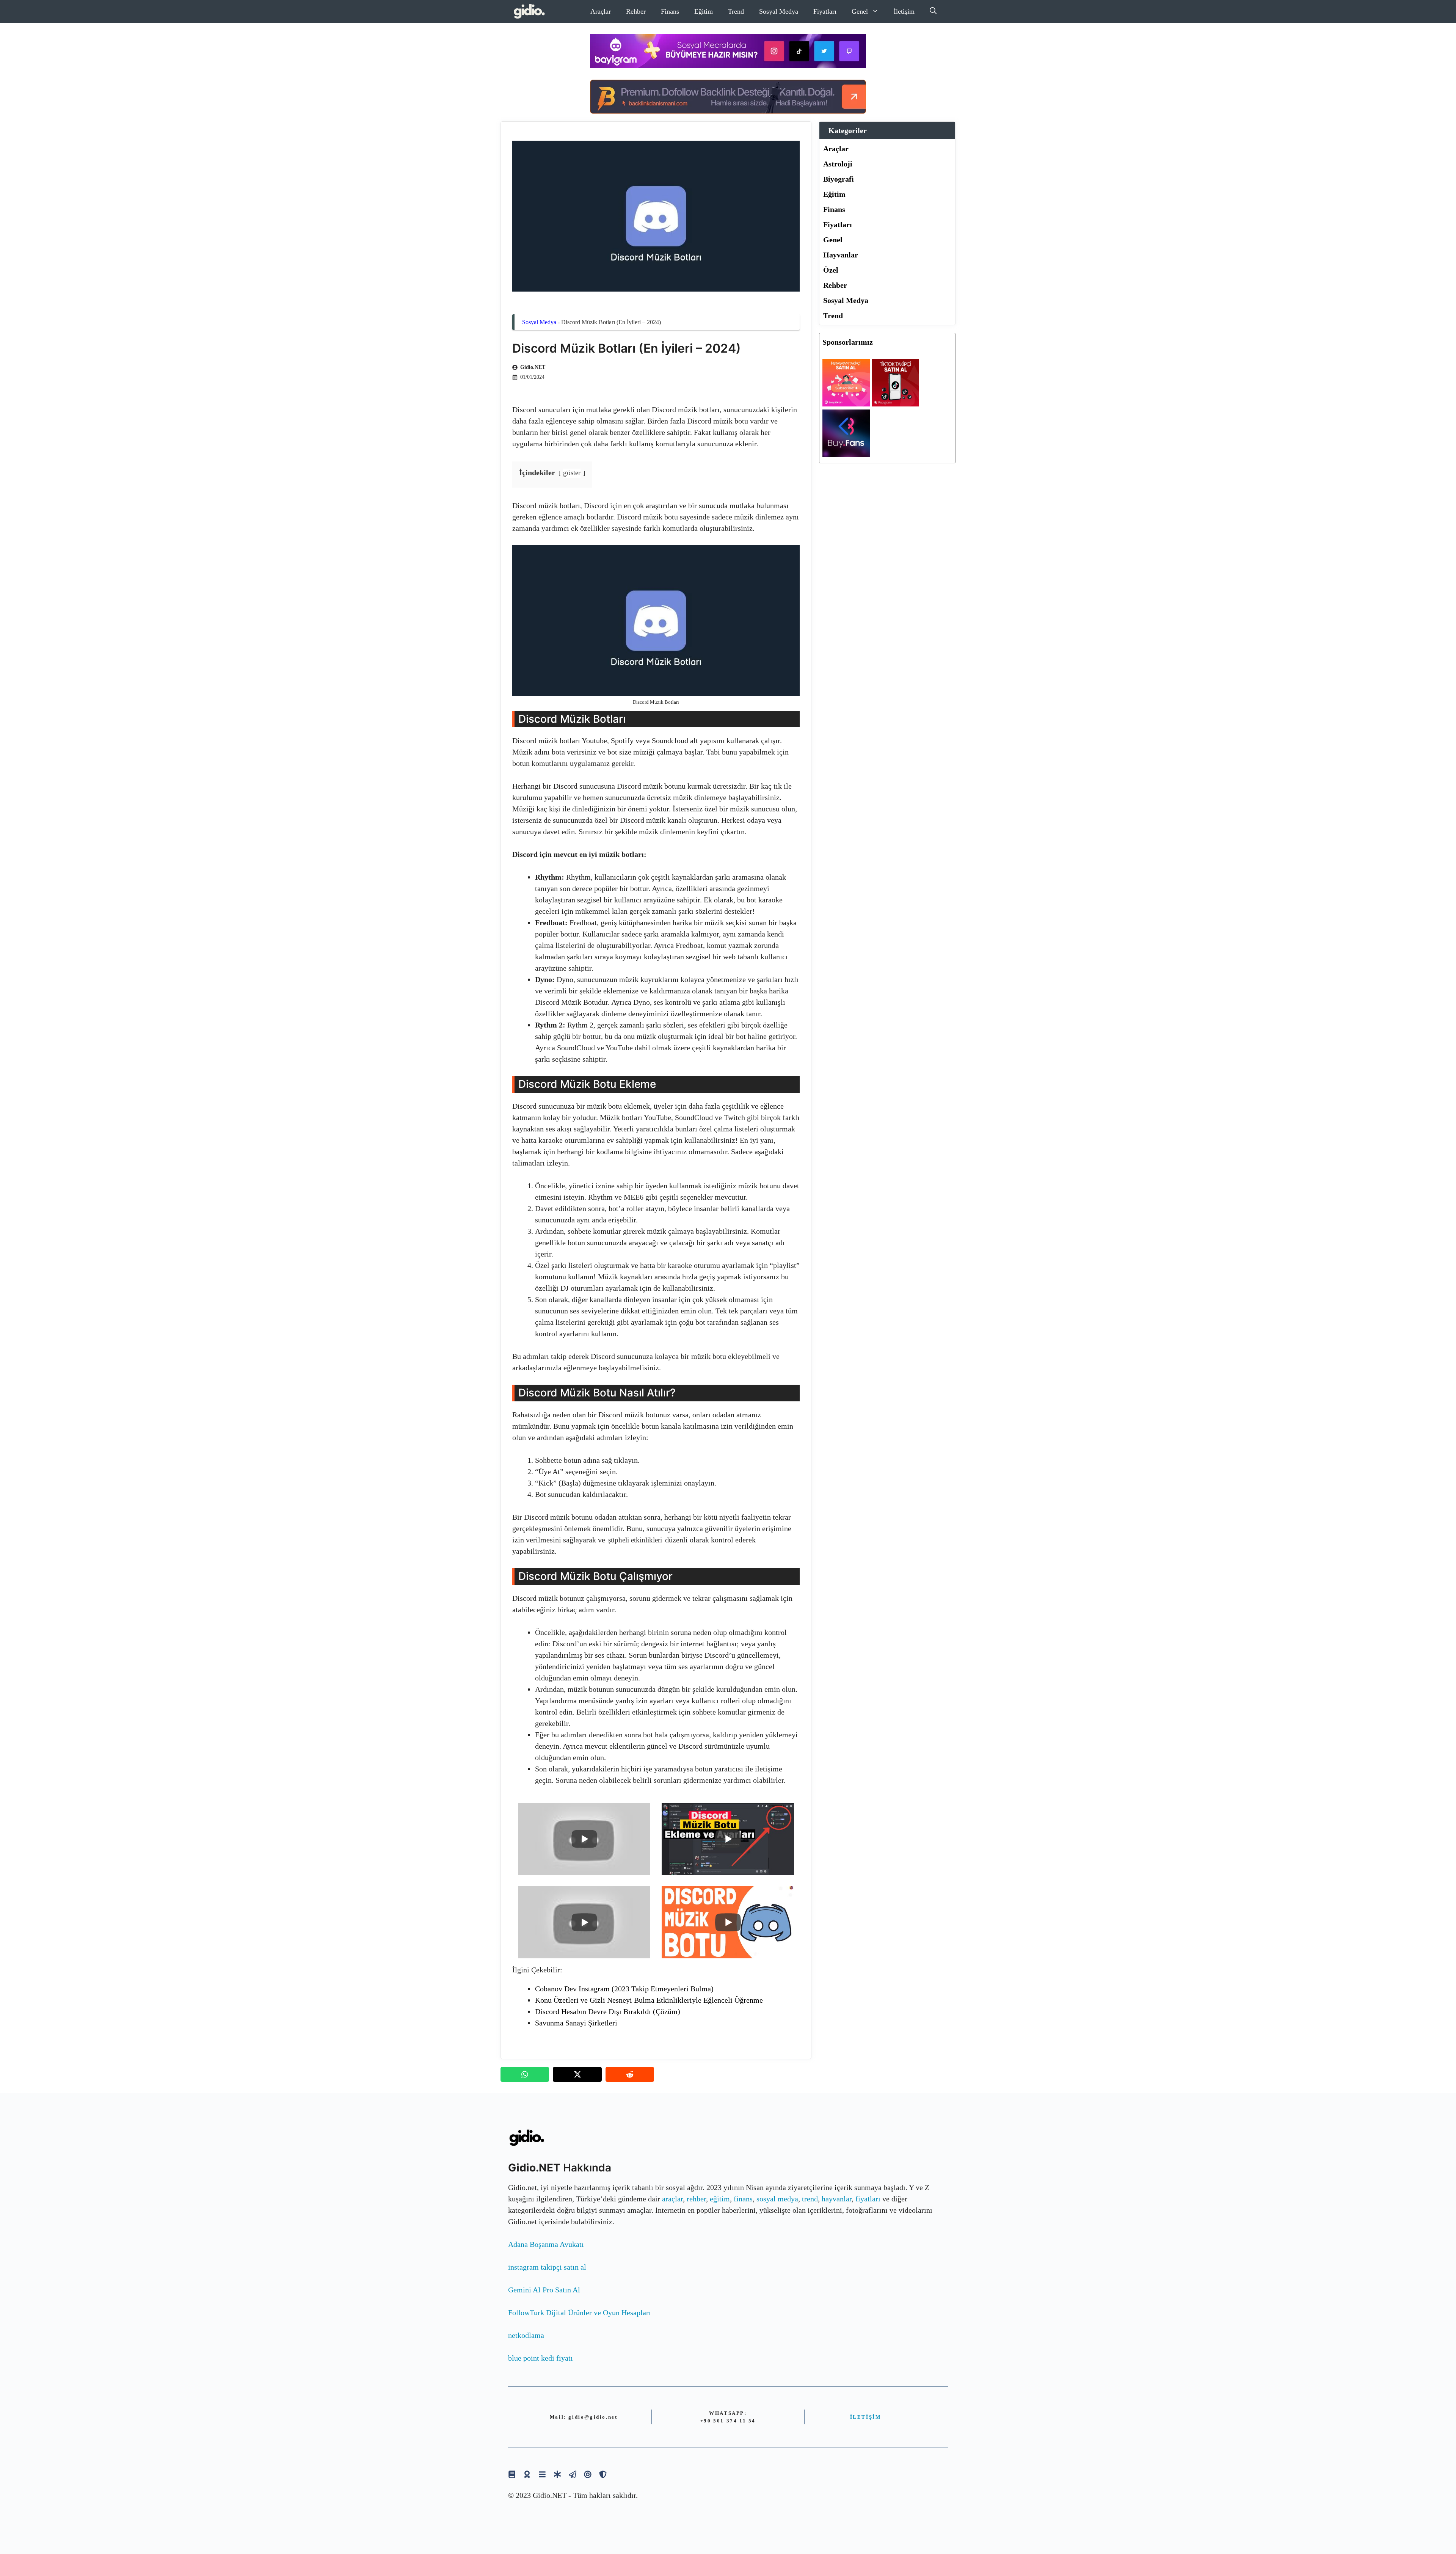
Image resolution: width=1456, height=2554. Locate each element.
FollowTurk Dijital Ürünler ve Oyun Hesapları (580, 2312)
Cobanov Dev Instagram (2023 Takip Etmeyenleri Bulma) (624, 1989)
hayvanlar (837, 2199)
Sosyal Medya (779, 11)
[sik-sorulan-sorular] (542, 2474)
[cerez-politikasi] (588, 2474)
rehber (696, 2199)
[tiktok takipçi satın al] (895, 404)
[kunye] (527, 2474)
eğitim (720, 2199)
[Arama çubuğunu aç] (933, 11)
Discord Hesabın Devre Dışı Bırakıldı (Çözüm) (608, 2011)
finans (743, 2199)
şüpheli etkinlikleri (635, 1540)
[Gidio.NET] (530, 11)
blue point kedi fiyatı (541, 2358)
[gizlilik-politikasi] (573, 2474)
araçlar (672, 2199)
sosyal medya (777, 2199)
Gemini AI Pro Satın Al (544, 2290)
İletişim (904, 11)
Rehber (636, 11)
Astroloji (838, 164)
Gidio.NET (533, 367)
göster (572, 473)
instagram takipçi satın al (547, 2267)
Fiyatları (825, 11)
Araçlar (601, 11)
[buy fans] (846, 454)
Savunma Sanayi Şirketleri (576, 2023)
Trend (736, 11)
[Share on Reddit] (630, 2074)
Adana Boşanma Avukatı (546, 2244)
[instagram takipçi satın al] (846, 404)
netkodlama (526, 2335)
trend (810, 2199)
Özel (831, 270)
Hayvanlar (841, 255)
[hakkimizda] (512, 2474)
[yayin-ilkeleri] (557, 2474)
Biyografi (839, 179)
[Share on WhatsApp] (525, 2074)
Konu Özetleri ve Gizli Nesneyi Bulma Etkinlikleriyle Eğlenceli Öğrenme (649, 2000)
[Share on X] (577, 2074)
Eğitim (704, 11)
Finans (670, 11)
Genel (860, 11)
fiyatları (868, 2199)
